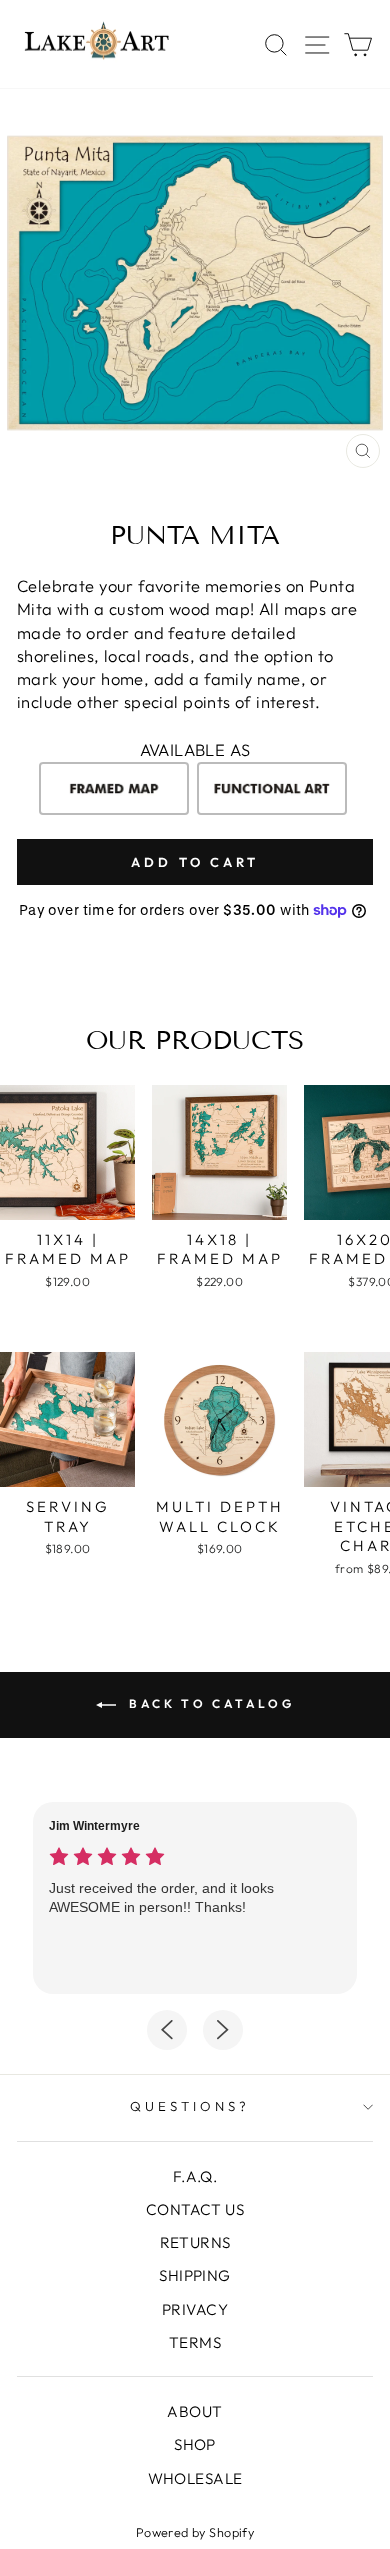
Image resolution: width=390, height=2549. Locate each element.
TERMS (195, 2342)
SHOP (195, 2444)
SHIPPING (194, 2275)
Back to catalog (209, 1703)
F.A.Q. (195, 2176)
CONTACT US (195, 2209)
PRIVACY (195, 2309)
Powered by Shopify (195, 2532)
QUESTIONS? (190, 2106)
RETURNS (195, 2242)
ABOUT (194, 2411)
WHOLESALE (195, 2478)
